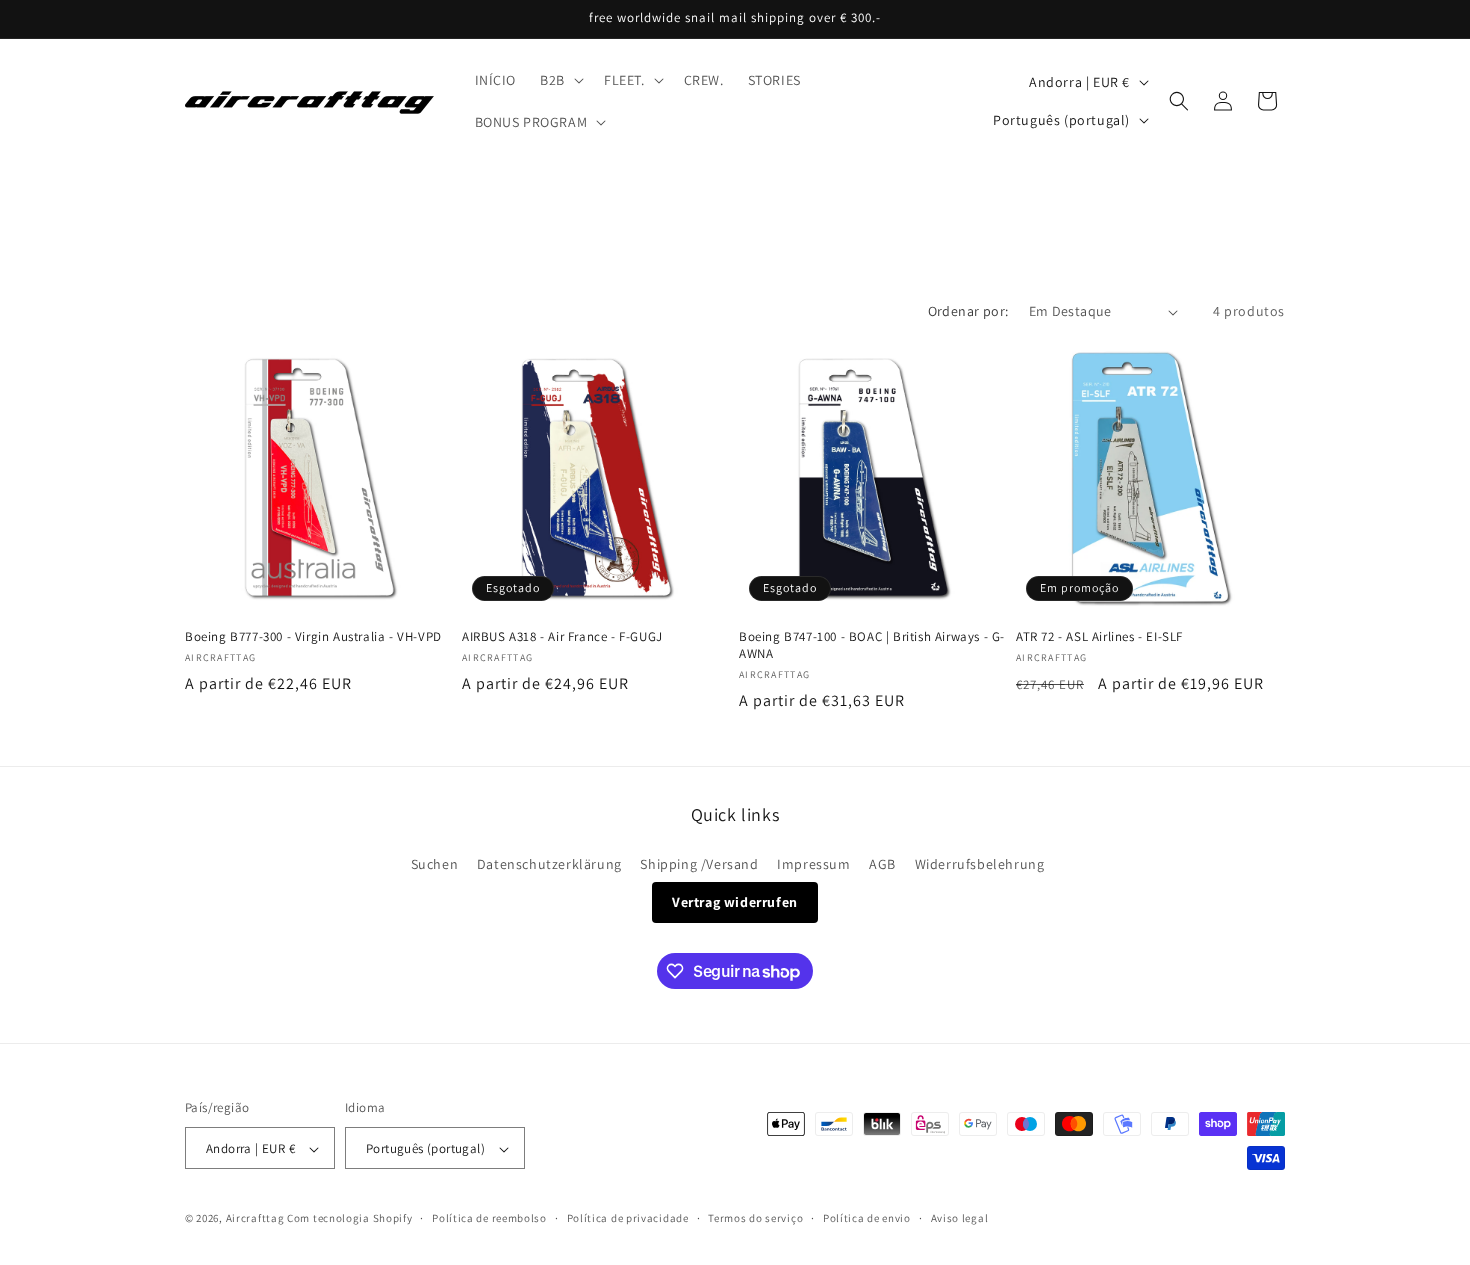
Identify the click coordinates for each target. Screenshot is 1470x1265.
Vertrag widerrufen (735, 902)
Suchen (435, 864)
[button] (560, 80)
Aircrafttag (255, 1219)
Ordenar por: (968, 311)
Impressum (813, 864)
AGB (882, 864)
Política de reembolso (489, 1218)
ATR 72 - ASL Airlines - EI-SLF (1099, 637)
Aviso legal (960, 1218)
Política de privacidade (628, 1218)
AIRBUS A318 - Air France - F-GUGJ (562, 637)
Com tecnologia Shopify (349, 1219)
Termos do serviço (755, 1218)
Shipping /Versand (699, 864)
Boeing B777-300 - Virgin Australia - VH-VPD (313, 637)
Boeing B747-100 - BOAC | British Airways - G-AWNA (872, 645)
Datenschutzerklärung (549, 864)
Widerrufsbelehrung (980, 864)
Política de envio (867, 1218)
